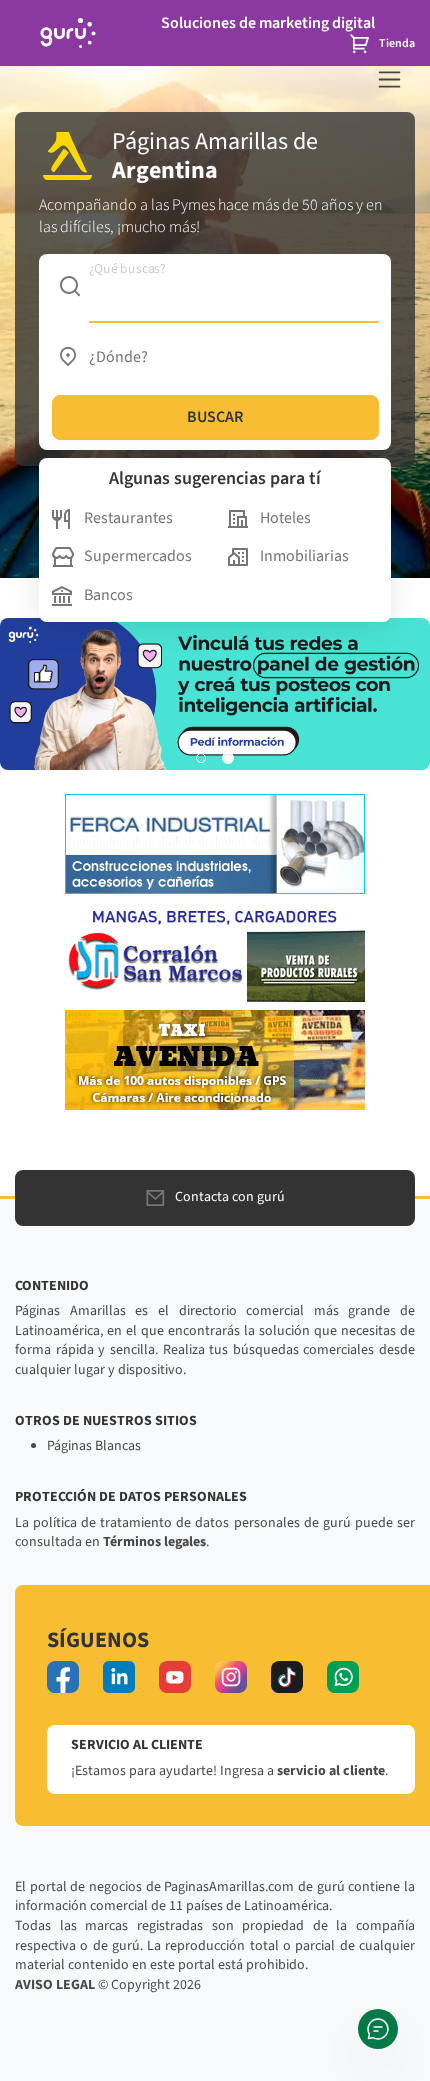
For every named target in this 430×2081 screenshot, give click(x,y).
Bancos (108, 595)
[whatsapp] (343, 1677)
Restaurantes (128, 518)
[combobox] (215, 286)
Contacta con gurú (230, 1197)
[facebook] (63, 1677)
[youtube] (175, 1677)
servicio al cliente (331, 1771)
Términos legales (154, 1542)
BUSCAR (215, 417)
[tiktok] (287, 1677)
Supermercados (138, 556)
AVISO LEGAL (55, 1985)
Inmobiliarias (304, 556)
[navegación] (389, 79)
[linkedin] (119, 1677)
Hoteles (285, 518)
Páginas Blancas (94, 1446)
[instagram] (231, 1677)
